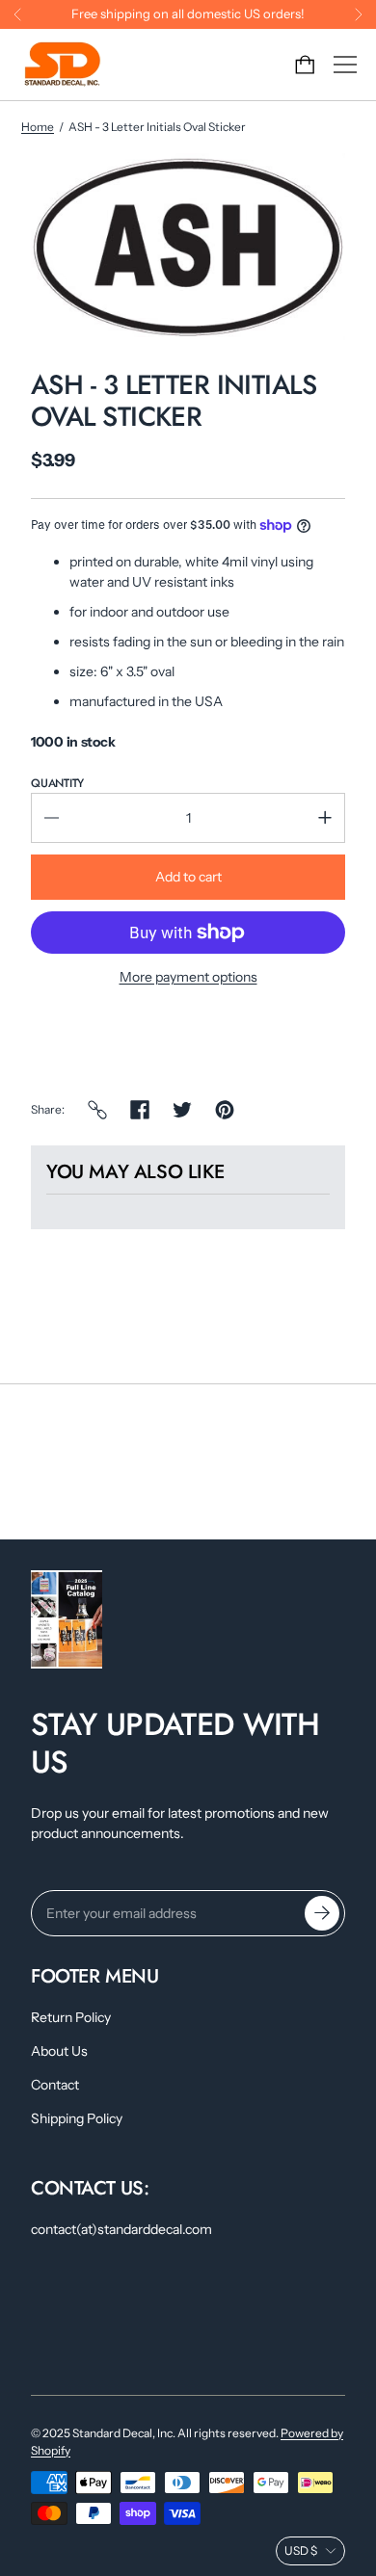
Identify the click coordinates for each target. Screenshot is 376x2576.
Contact (55, 2085)
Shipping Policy (77, 2118)
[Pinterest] (225, 1110)
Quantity (57, 783)
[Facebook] (140, 1110)
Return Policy (71, 2017)
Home (38, 127)
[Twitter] (182, 1110)
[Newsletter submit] (322, 1913)
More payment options (188, 977)
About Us (59, 2051)
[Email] (97, 1110)
